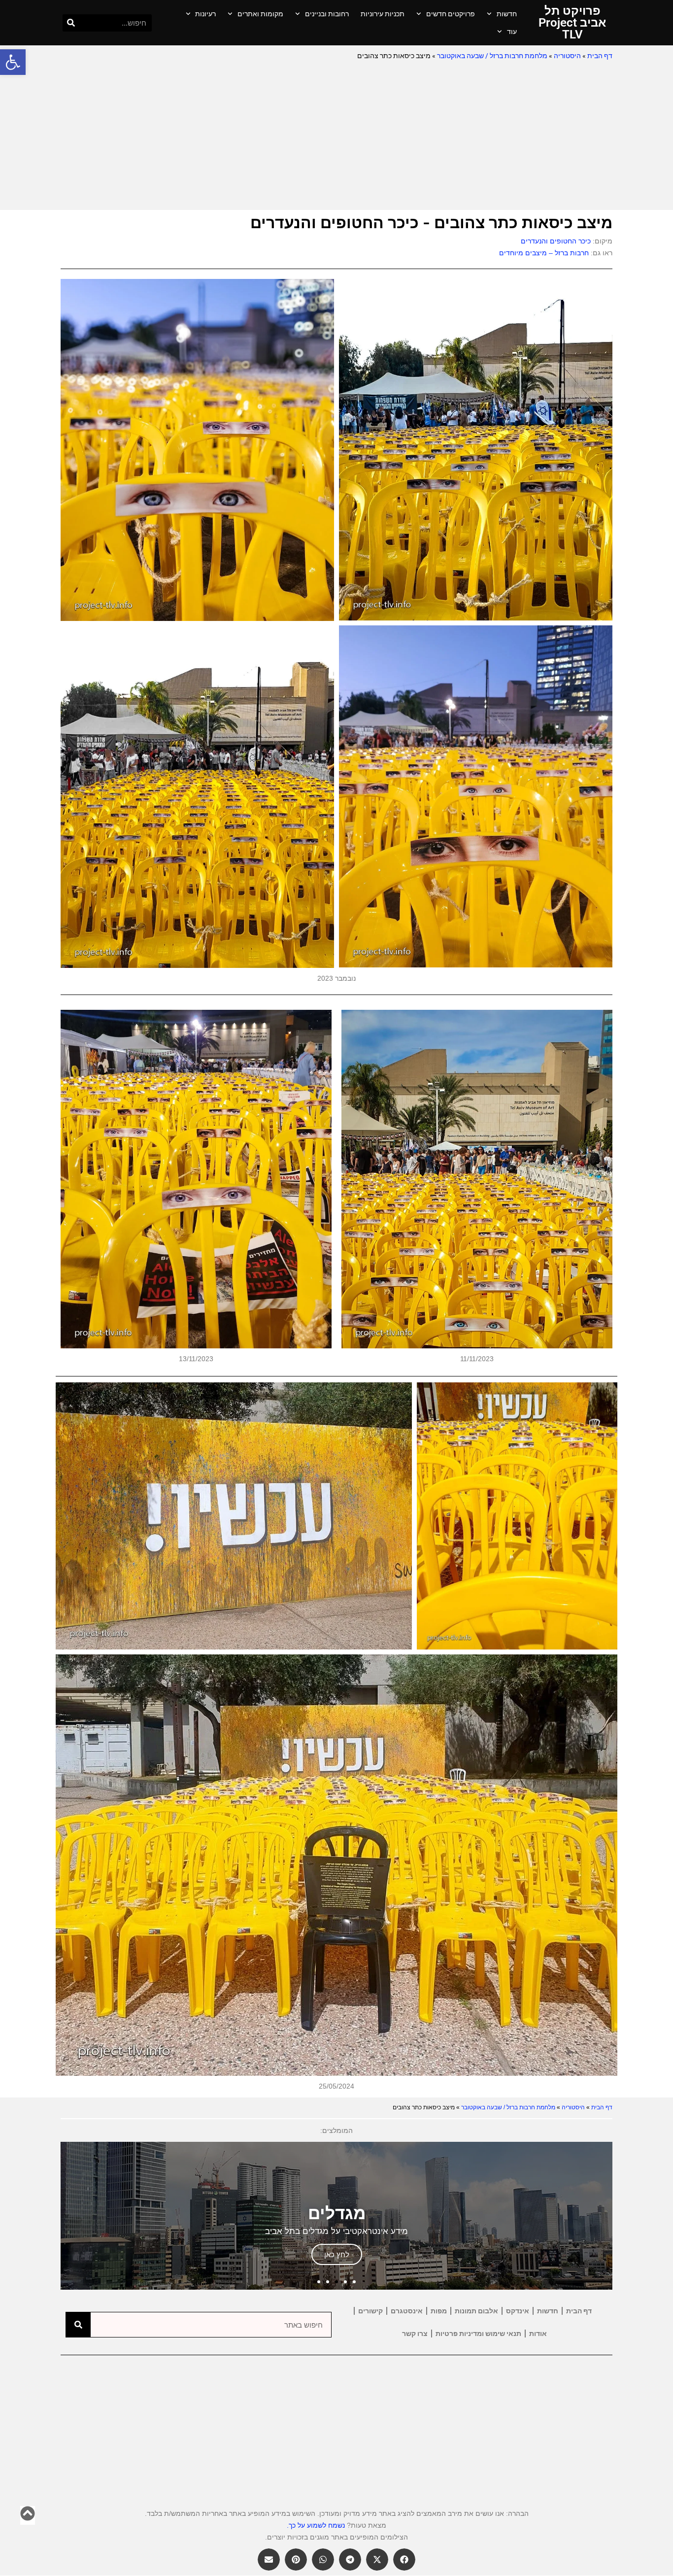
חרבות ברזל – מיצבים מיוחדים (544, 253)
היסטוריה (567, 56)
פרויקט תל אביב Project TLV (572, 23)
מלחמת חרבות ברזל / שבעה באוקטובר (492, 56)
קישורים (370, 2311)
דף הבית (600, 56)
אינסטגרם (407, 2311)
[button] (13, 62)
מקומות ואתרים (260, 14)
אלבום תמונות (476, 2311)
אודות (538, 2334)
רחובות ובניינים (327, 14)
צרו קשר (415, 2334)
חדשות (507, 14)
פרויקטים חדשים (451, 14)
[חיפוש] (71, 23)
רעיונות (205, 14)
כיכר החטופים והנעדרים (556, 241)
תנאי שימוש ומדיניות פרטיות (478, 2334)
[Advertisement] (336, 136)
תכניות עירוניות (383, 14)
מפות (439, 2311)
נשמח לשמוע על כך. (316, 2525)
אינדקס (518, 2311)
